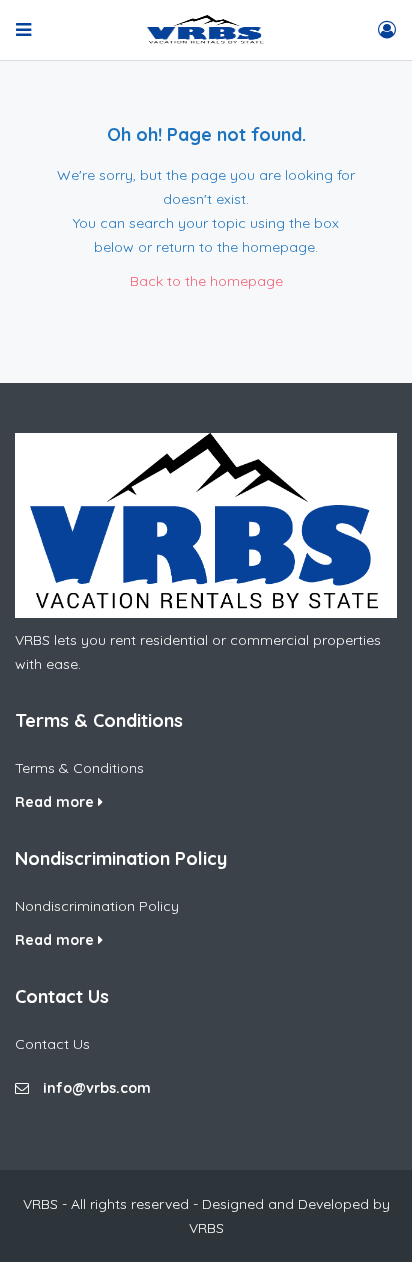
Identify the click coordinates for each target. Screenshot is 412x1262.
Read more (56, 802)
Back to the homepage (206, 281)
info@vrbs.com (97, 1088)
